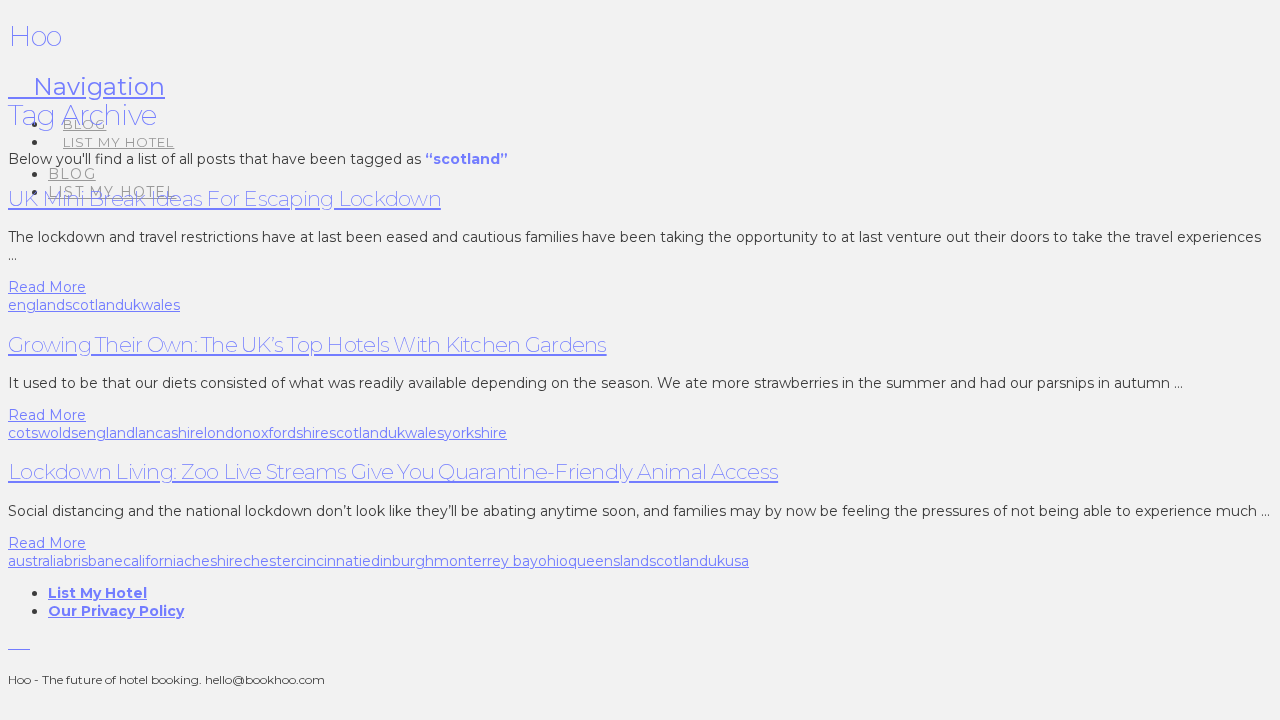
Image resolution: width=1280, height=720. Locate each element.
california (153, 561)
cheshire (213, 561)
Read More (47, 287)
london (228, 433)
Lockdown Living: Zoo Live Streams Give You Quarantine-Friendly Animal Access (393, 471)
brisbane (93, 561)
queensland (608, 561)
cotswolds (43, 433)
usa (737, 561)
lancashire (169, 433)
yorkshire (475, 433)
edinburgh (398, 561)
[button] (86, 86)
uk (132, 305)
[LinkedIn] (24, 643)
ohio (553, 561)
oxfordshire (290, 433)
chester (269, 561)
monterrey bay (486, 561)
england (36, 305)
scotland (94, 305)
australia (36, 561)
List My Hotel (97, 593)
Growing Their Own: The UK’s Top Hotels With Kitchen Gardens (307, 344)
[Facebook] (13, 643)
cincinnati (329, 561)
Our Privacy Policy (116, 611)
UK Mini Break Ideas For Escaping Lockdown (224, 198)
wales (160, 305)
